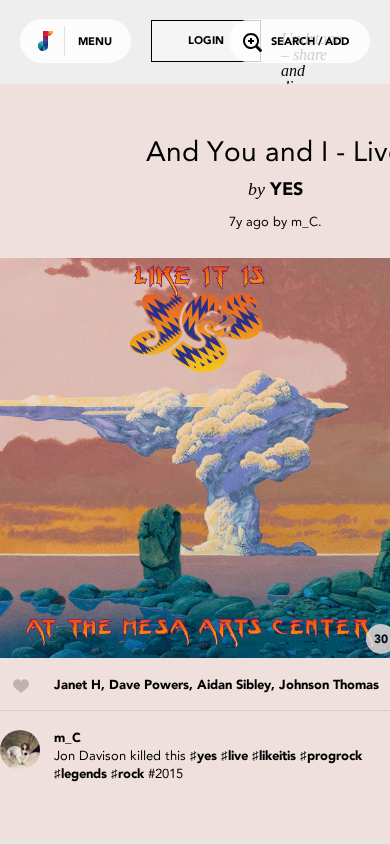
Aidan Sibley (234, 685)
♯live (234, 756)
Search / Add (310, 42)
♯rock (127, 774)
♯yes (203, 756)
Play (200, 458)
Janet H (77, 685)
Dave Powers (149, 685)
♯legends (80, 774)
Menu (95, 42)
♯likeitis (274, 756)
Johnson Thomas (329, 685)
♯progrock (331, 756)
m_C (304, 221)
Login (206, 41)
